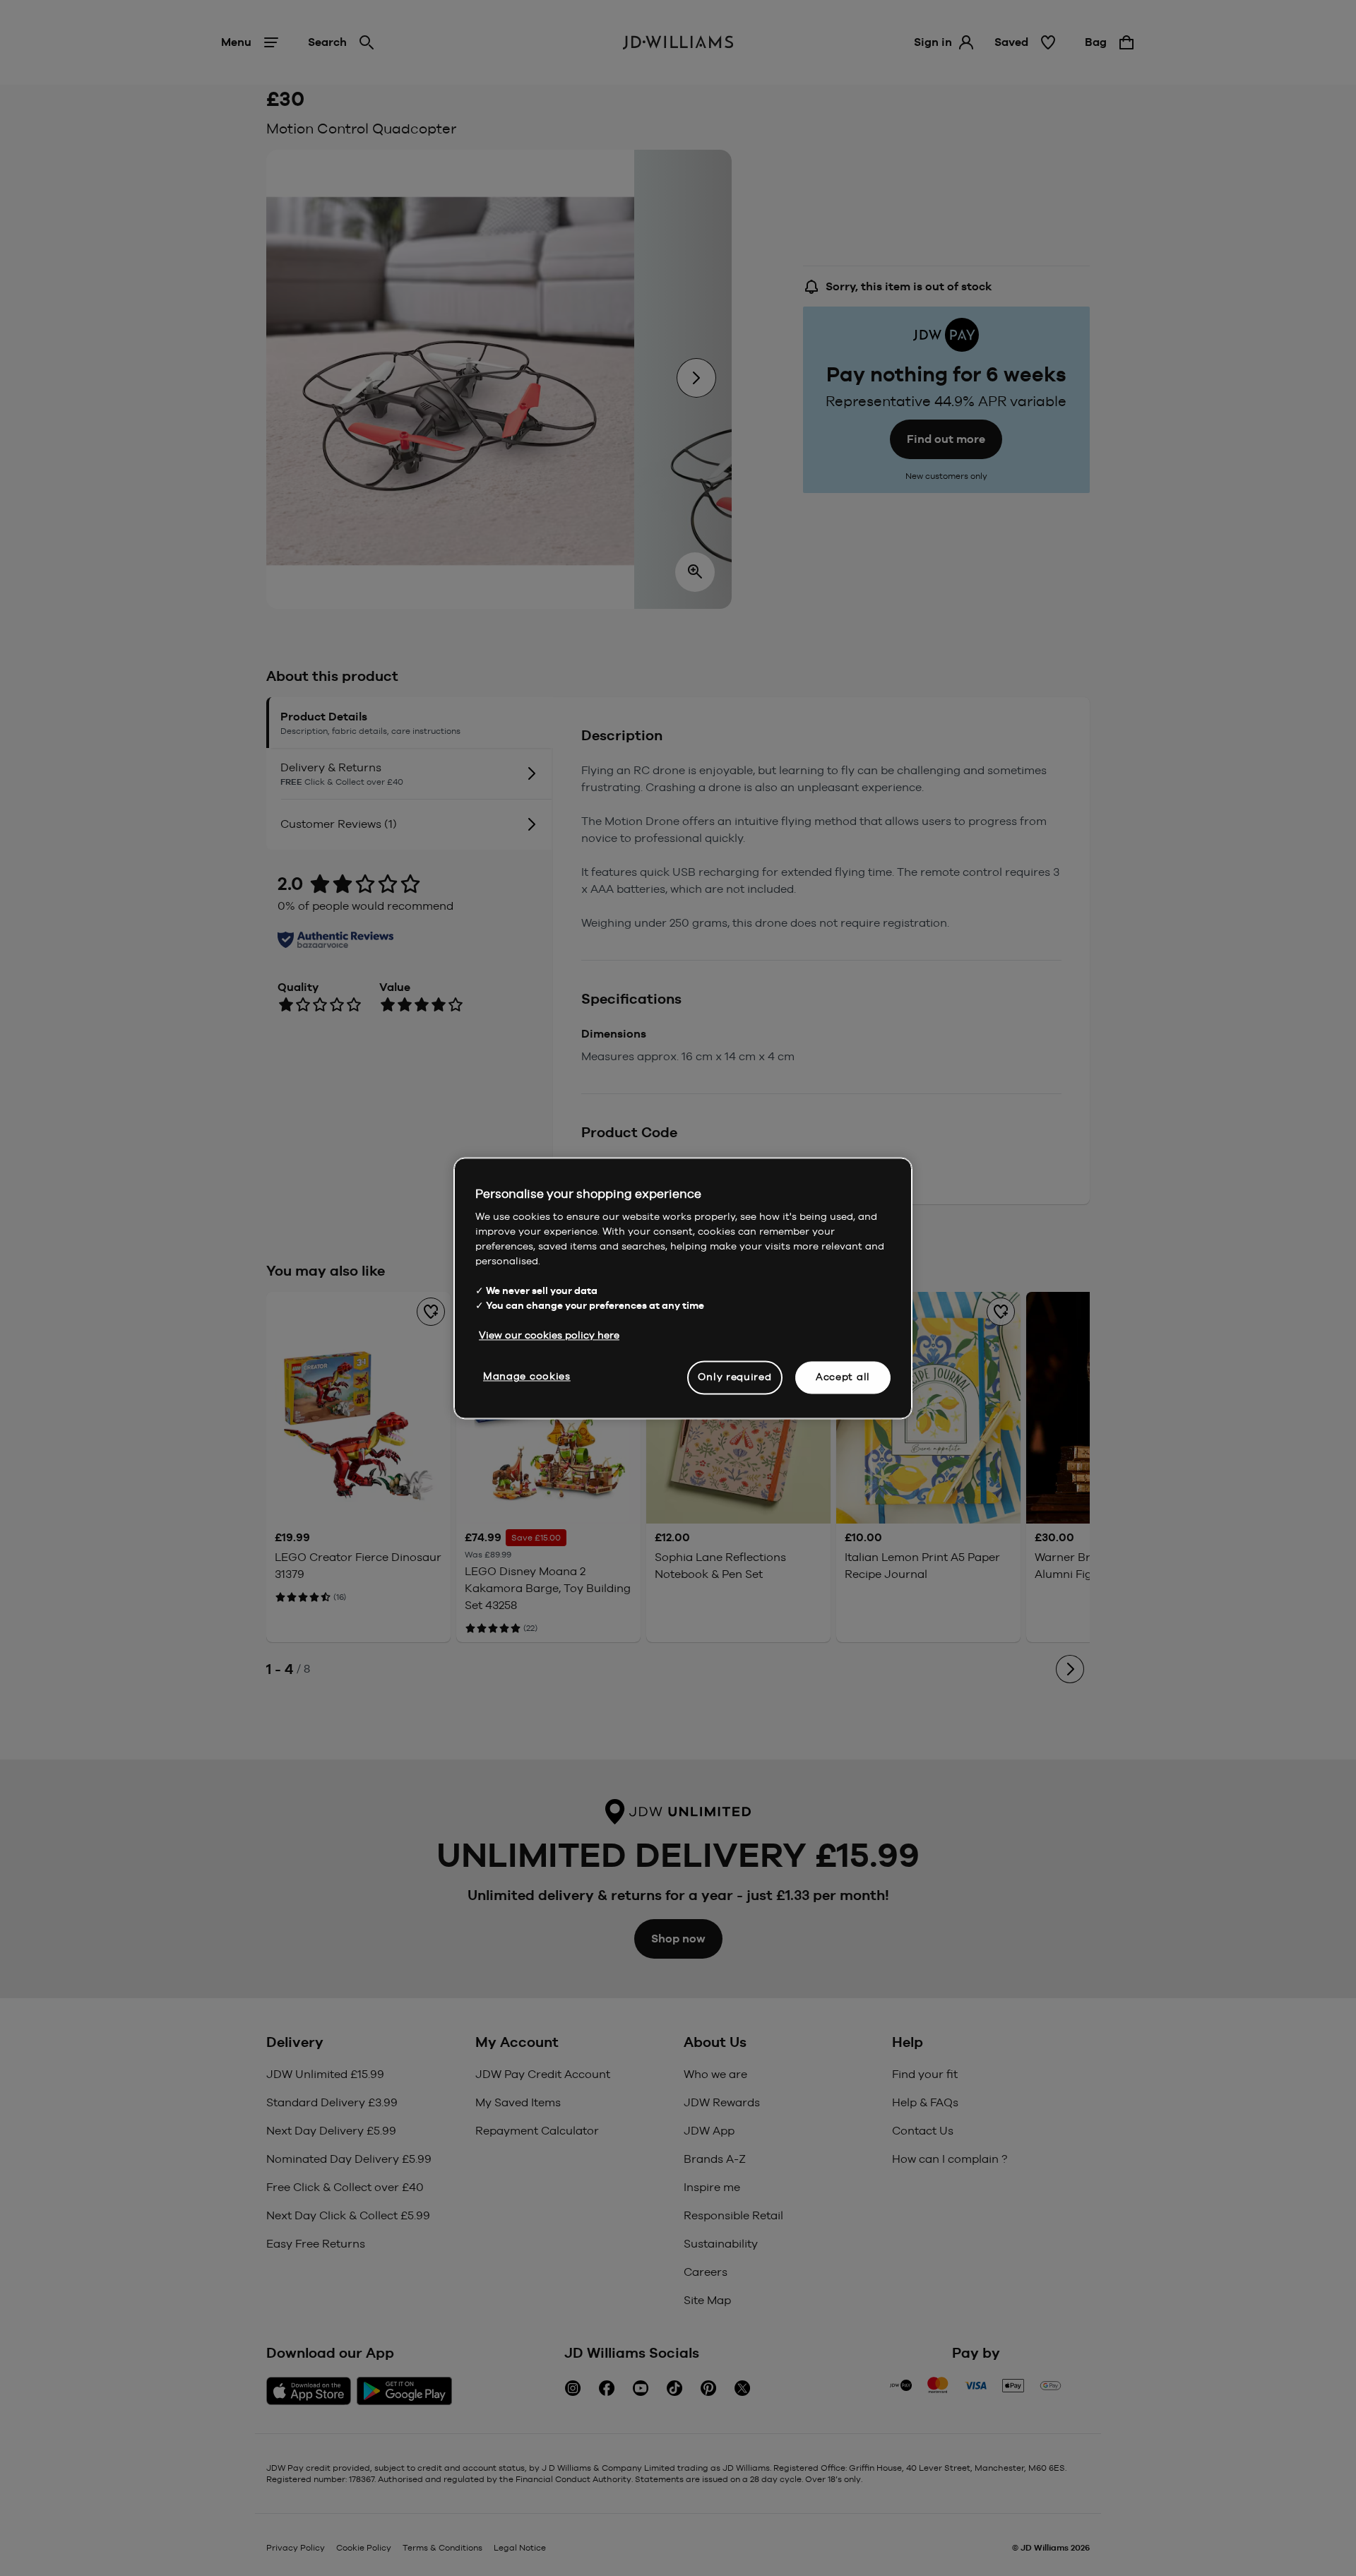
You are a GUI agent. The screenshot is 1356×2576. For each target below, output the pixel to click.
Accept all (843, 1377)
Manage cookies (527, 1376)
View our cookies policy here (549, 1335)
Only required (734, 1377)
